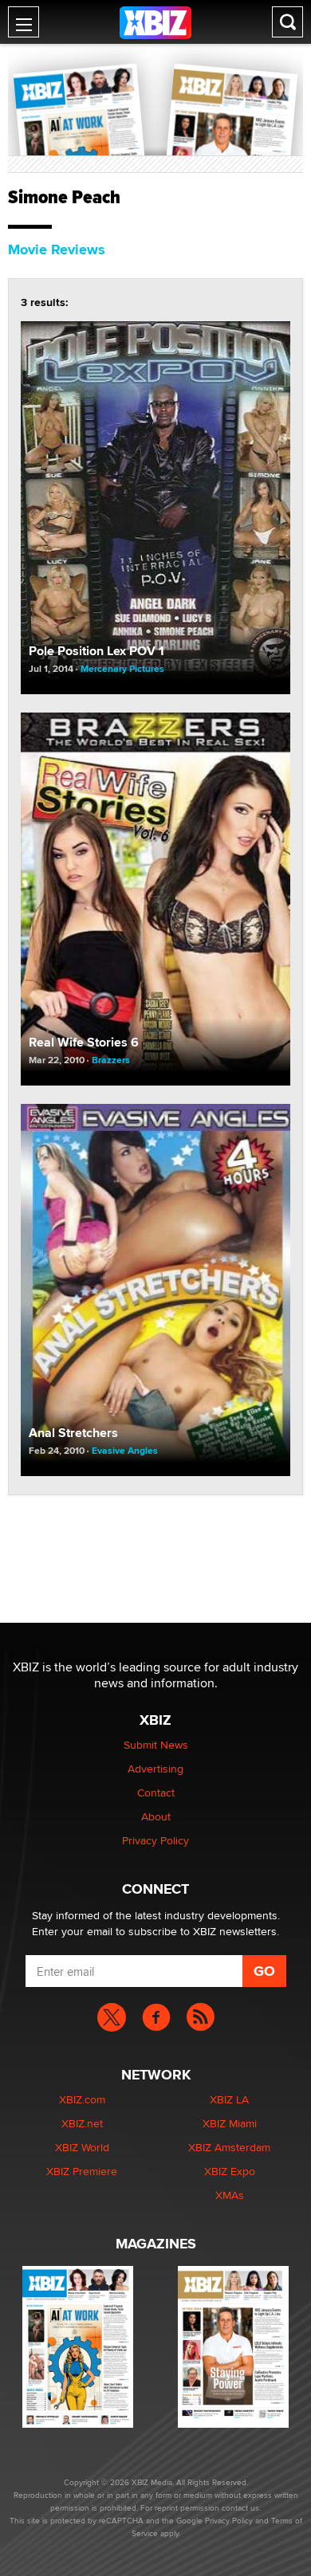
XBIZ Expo (230, 2171)
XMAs (230, 2195)
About (156, 1816)
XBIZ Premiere (82, 2171)
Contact (156, 1793)
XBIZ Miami (230, 2123)
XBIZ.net (82, 2123)
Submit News (156, 1745)
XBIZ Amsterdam (229, 2147)
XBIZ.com (82, 2099)
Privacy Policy (155, 1840)
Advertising (155, 1769)
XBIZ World (82, 2147)
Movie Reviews (57, 249)
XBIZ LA (229, 2099)
